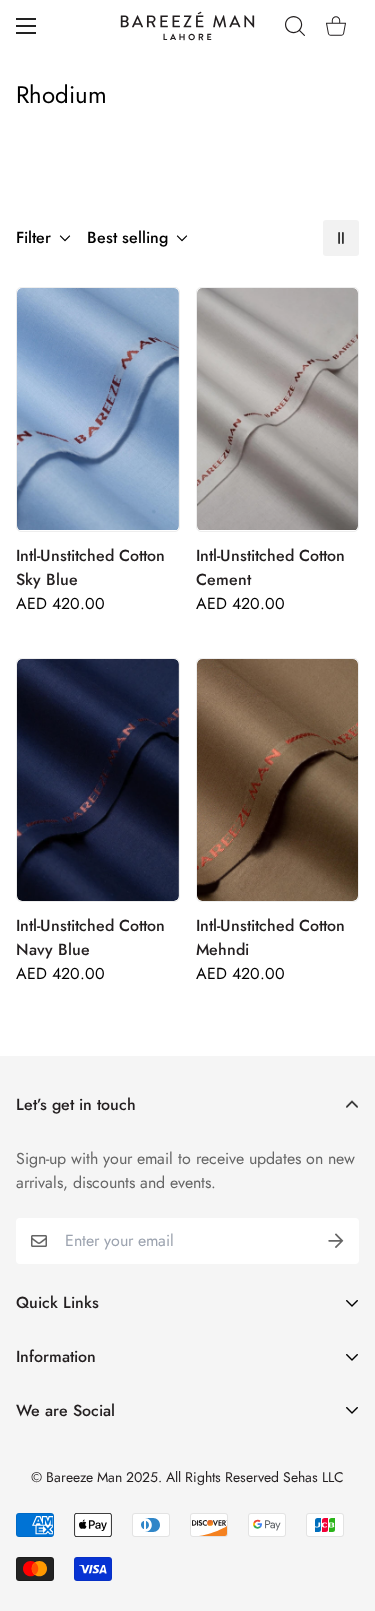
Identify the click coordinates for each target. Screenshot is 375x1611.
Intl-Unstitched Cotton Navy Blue (90, 937)
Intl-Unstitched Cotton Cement (270, 567)
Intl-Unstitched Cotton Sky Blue (90, 567)
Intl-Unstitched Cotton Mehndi (270, 937)
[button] (336, 26)
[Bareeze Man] (188, 26)
